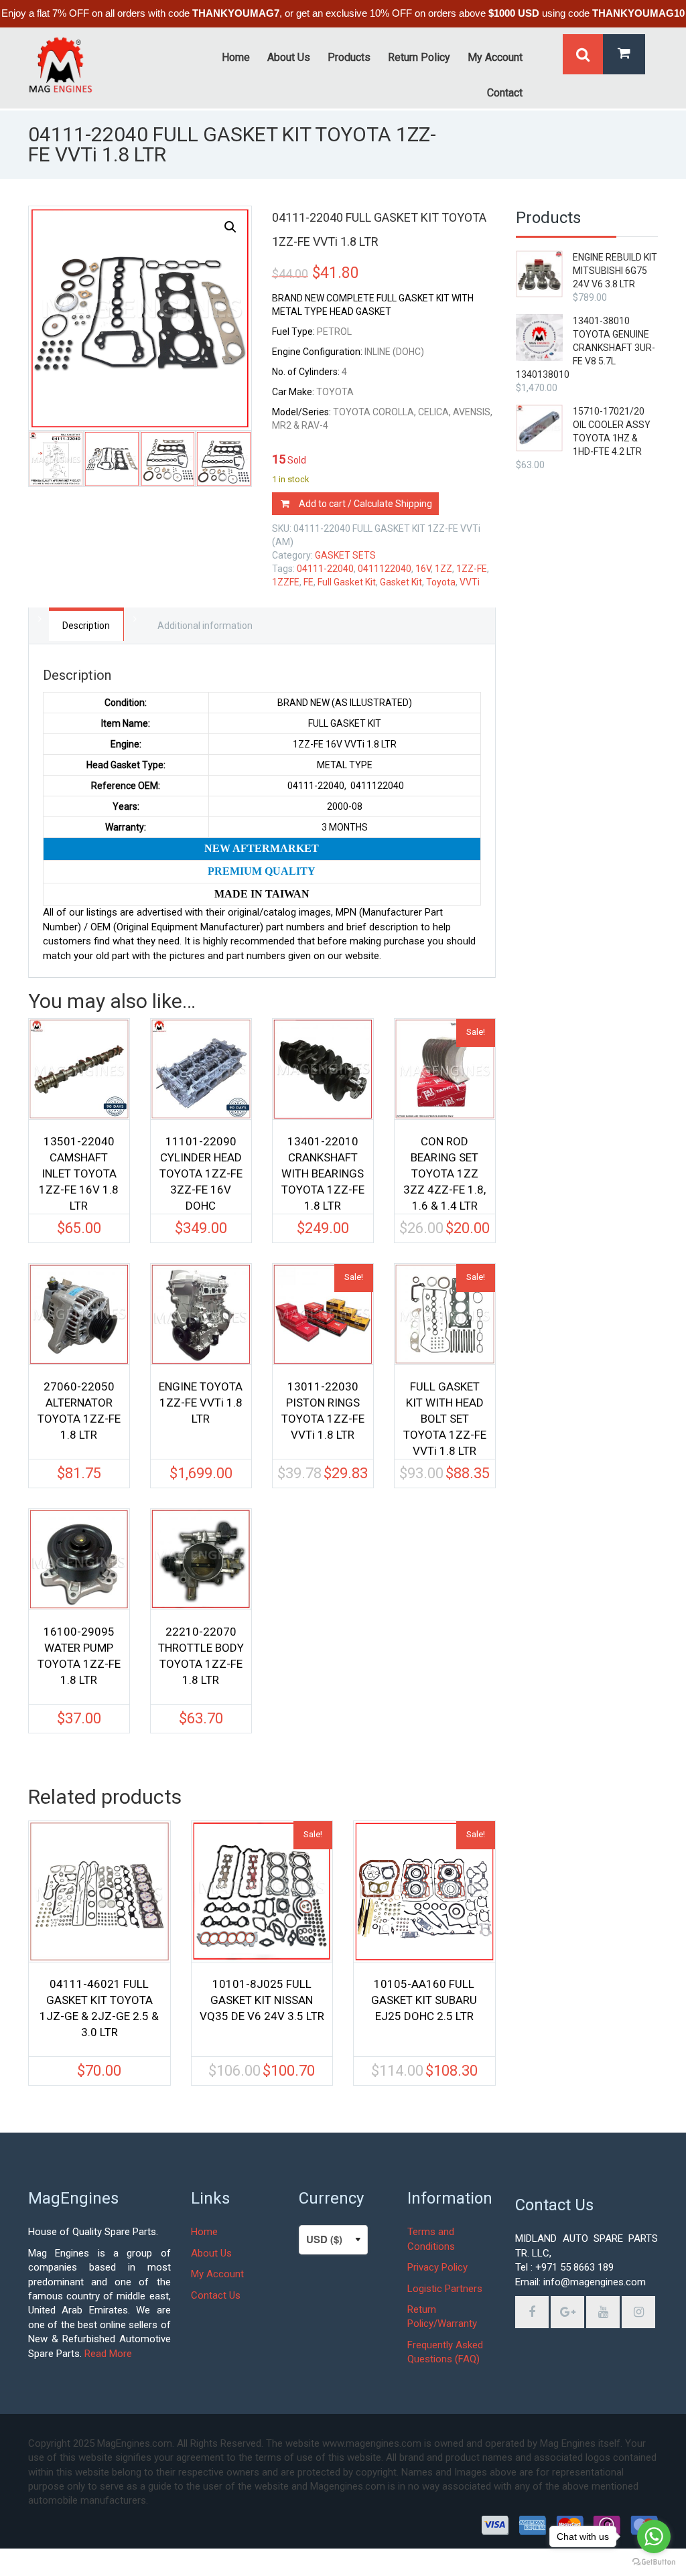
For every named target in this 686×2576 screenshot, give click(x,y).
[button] (230, 227)
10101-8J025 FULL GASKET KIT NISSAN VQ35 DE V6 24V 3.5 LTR (262, 2000)
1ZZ (443, 569)
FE (308, 582)
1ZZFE (286, 582)
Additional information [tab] (205, 626)
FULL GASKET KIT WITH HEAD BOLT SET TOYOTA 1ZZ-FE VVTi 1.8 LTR (445, 1413)
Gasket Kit (401, 582)
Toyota (441, 582)
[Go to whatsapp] (654, 2536)
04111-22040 (325, 569)
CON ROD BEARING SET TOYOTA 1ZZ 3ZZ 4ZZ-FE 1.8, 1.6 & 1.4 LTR (444, 1167)
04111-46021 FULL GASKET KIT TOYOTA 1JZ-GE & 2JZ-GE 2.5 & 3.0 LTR (99, 2008)
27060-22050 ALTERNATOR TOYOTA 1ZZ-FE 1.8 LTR (79, 1411)
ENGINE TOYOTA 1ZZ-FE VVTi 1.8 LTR (201, 1403)
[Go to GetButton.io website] (654, 2562)
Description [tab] (86, 626)
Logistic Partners (445, 2289)
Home (204, 2232)
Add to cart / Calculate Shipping (365, 504)
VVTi (470, 582)
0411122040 (385, 569)
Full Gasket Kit (347, 582)
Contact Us (216, 2295)
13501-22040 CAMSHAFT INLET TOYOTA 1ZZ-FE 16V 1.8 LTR (79, 1167)
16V (423, 569)
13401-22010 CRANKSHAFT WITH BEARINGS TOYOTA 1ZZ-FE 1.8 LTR (323, 1167)
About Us (211, 2253)
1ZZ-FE (472, 569)
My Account (217, 2274)
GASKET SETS (345, 555)
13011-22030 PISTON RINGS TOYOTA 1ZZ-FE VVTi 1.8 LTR (323, 1411)
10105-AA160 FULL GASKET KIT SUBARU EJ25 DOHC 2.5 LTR (424, 2000)
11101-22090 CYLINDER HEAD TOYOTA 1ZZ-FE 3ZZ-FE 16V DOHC (201, 1167)
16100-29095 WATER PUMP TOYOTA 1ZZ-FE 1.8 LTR (79, 1656)
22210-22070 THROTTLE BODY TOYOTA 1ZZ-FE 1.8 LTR (201, 1656)
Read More (108, 2354)
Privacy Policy (437, 2267)
